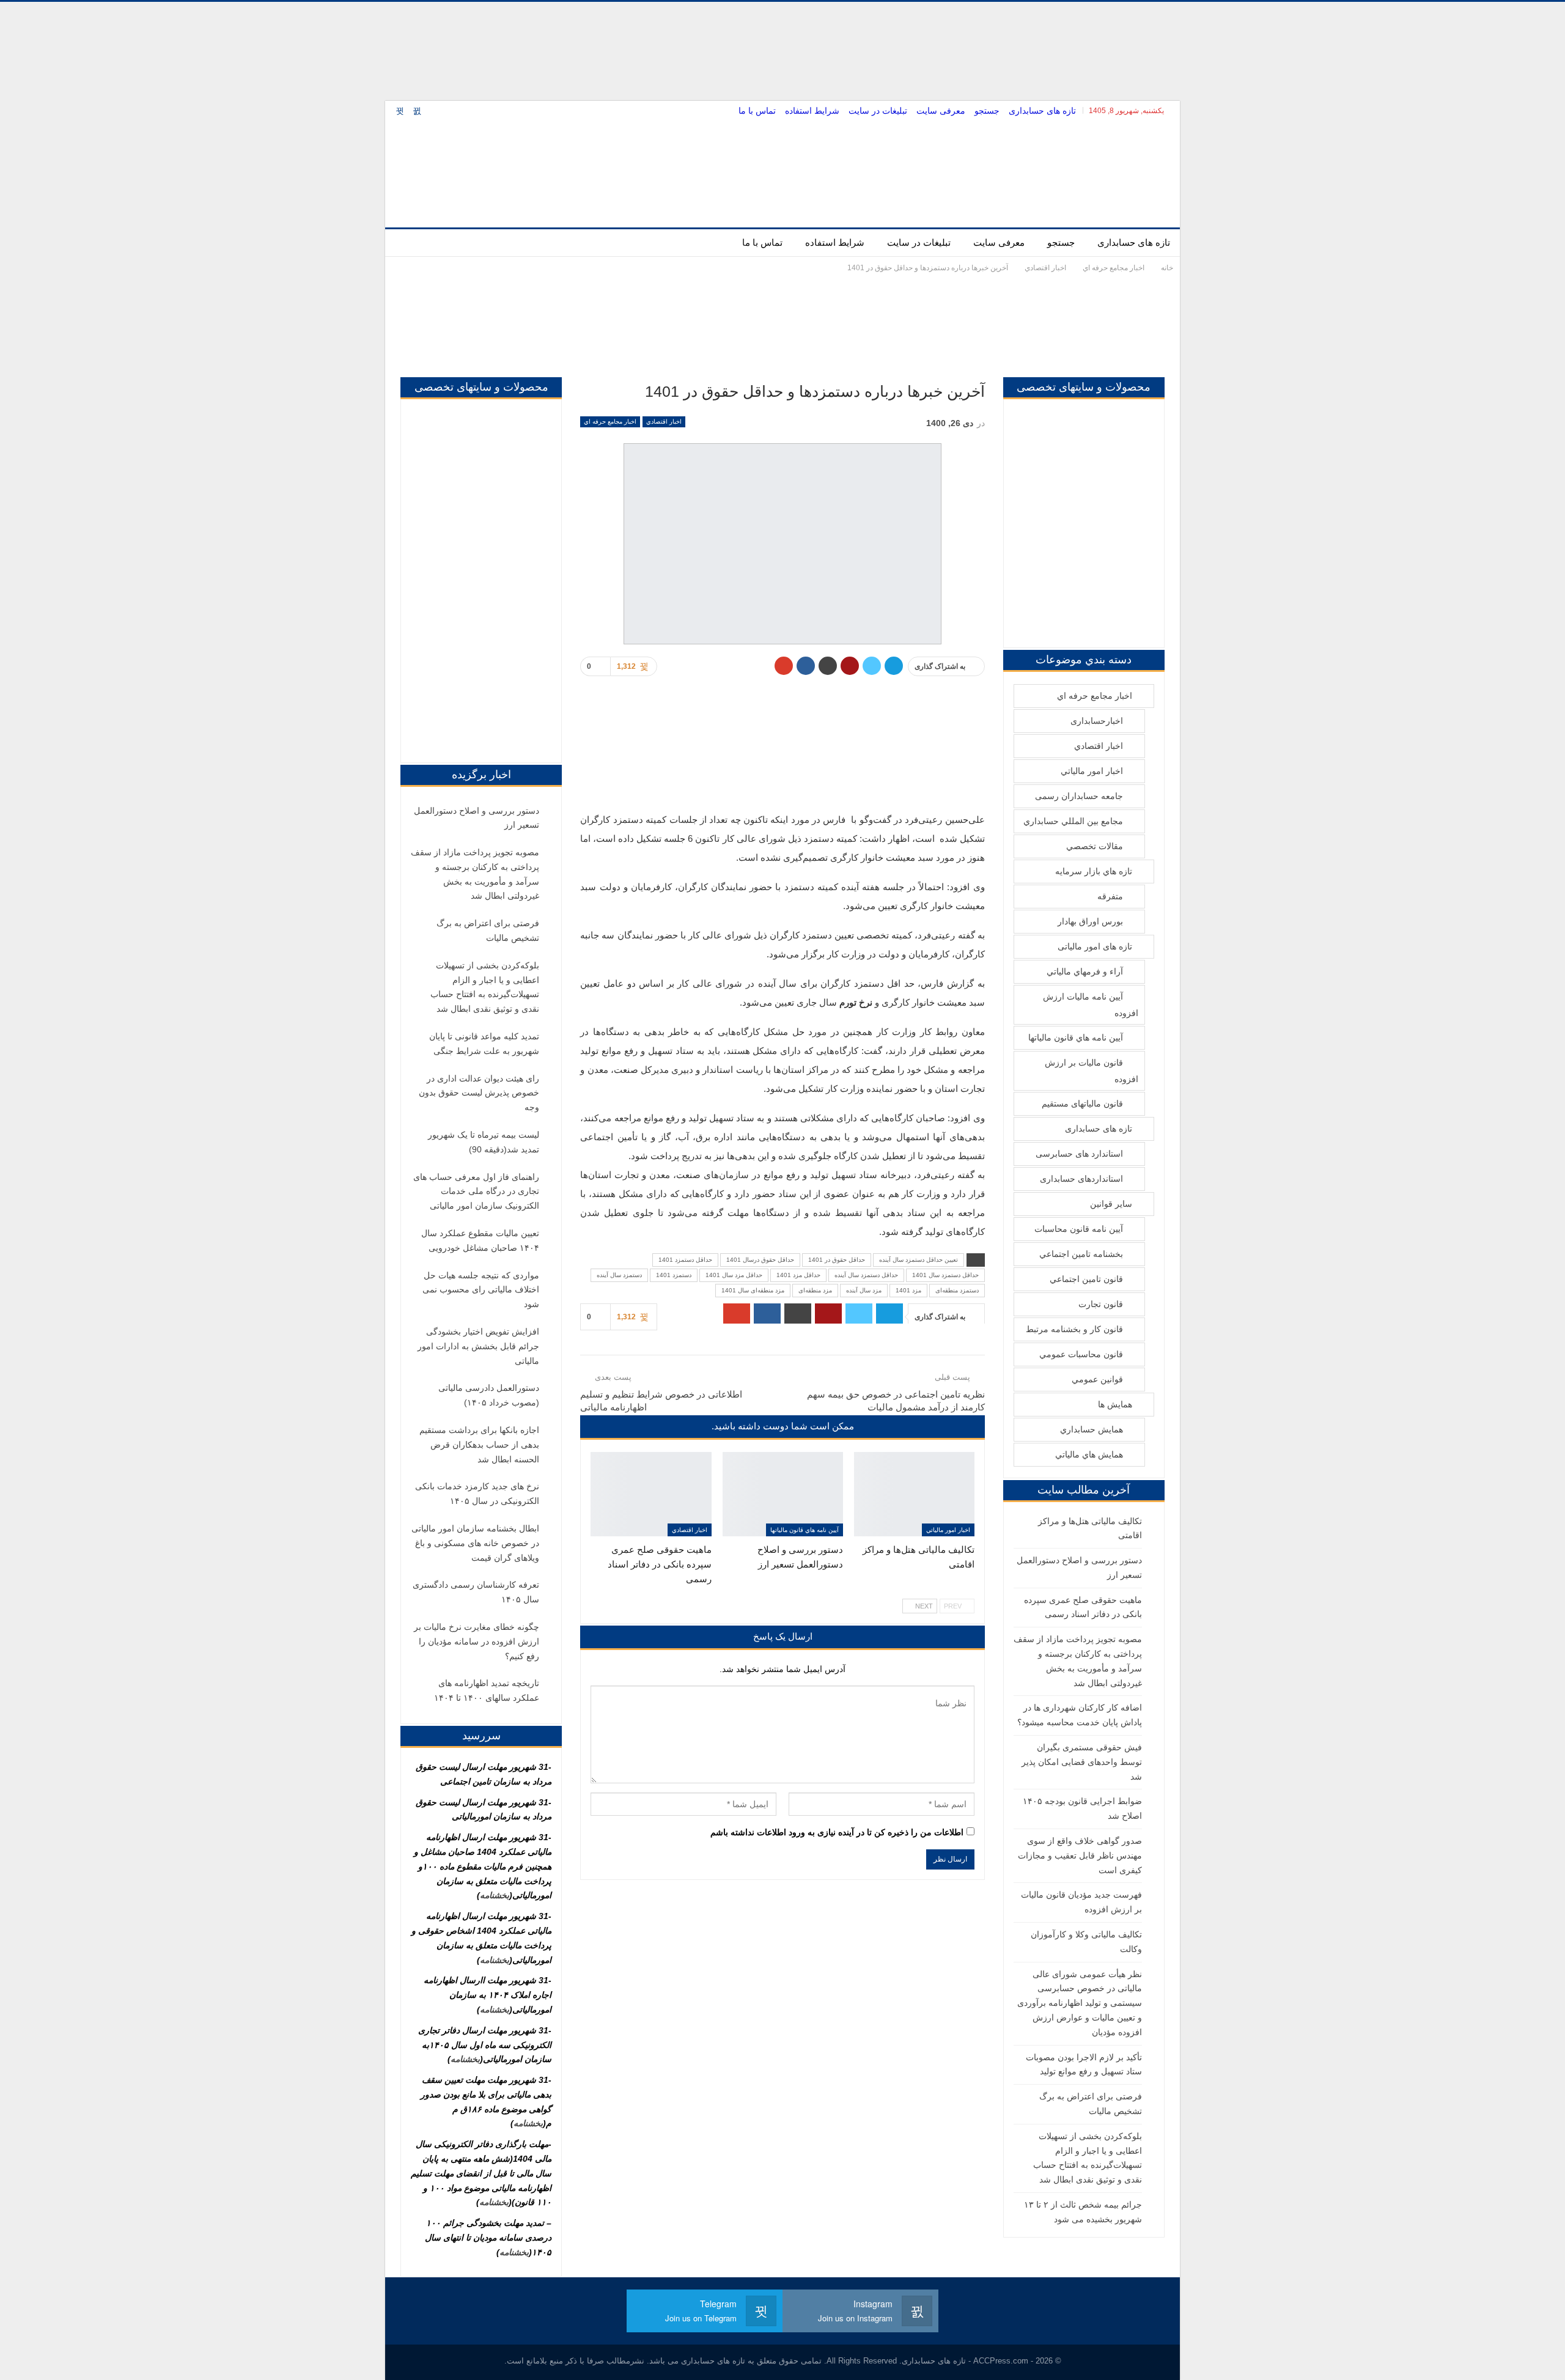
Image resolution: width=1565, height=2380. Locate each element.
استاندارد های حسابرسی (1079, 1154)
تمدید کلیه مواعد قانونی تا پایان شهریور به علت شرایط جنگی (484, 1044)
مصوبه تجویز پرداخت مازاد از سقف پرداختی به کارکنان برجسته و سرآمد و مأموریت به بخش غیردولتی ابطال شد (475, 874)
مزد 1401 (908, 1290)
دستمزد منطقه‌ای (957, 1290)
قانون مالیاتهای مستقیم (1082, 1103)
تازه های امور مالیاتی (1095, 946)
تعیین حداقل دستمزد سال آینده (919, 1260)
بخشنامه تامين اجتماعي (1081, 1254)
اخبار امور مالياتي (948, 1530)
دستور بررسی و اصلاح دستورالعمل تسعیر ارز (477, 818)
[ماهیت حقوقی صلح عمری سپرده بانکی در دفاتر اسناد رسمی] (651, 1494)
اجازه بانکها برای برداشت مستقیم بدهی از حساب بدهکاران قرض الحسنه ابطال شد (479, 1445)
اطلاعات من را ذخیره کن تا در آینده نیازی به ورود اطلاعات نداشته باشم (837, 1832)
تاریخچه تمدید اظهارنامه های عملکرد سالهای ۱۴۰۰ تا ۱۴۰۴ (487, 1690)
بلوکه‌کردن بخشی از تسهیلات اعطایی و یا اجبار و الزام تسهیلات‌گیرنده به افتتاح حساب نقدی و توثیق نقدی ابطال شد (485, 987)
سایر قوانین (1111, 1204)
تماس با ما (757, 111)
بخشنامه (495, 1895)
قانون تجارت (1101, 1304)
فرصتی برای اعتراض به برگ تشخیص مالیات (488, 930)
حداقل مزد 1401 (798, 1275)
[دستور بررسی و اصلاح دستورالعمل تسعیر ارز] (783, 1494)
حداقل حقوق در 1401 (837, 1260)
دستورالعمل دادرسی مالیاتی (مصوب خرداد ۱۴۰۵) (489, 1395)
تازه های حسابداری (1042, 111)
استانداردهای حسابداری (1081, 1179)
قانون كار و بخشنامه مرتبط (1074, 1329)
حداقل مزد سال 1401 (734, 1275)
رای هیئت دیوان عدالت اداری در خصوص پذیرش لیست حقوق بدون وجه (479, 1093)
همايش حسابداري (1092, 1429)
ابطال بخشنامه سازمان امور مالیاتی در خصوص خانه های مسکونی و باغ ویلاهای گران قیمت (475, 1543)
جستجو (987, 111)
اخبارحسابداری (1097, 721)
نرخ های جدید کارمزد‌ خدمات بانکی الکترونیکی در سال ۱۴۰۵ (477, 1494)
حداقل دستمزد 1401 (685, 1260)
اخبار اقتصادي (664, 422)
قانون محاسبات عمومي (1081, 1354)
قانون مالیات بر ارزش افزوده (1092, 1071)
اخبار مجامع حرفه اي (610, 422)
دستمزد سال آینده (619, 1275)
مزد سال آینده (864, 1290)
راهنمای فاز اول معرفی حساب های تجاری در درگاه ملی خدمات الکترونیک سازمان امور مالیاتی (476, 1192)
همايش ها (1115, 1404)
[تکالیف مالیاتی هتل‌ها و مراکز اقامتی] (914, 1494)
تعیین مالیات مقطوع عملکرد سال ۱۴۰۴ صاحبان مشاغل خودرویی (480, 1240)
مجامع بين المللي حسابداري (1073, 821)
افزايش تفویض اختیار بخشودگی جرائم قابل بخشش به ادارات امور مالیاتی (478, 1346)
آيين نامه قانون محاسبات (1079, 1229)
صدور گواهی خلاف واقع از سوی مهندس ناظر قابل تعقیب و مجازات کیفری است (1080, 1855)
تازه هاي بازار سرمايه (1094, 871)
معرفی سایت (941, 111)
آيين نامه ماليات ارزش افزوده (1091, 1005)
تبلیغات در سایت (878, 111)
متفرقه (1110, 896)
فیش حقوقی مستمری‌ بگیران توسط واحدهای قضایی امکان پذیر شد (1082, 1762)
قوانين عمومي (1097, 1379)
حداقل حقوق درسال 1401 (760, 1260)
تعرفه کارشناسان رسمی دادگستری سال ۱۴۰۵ (476, 1592)
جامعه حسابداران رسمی (1079, 796)
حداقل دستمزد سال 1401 (945, 1275)
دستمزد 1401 (674, 1275)
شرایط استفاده (812, 111)
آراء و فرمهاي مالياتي (1085, 971)
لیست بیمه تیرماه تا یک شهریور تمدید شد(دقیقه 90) (484, 1142)
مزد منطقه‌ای (815, 1290)
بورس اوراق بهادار (1090, 921)
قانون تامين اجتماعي (1086, 1279)
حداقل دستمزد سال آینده (866, 1275)
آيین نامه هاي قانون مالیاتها (805, 1530)
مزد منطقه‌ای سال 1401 (753, 1290)
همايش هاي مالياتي (1089, 1454)
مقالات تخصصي (1095, 846)
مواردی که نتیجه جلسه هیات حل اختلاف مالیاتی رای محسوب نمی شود (481, 1290)
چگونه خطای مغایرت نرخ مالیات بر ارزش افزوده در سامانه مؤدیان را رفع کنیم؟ (477, 1641)
